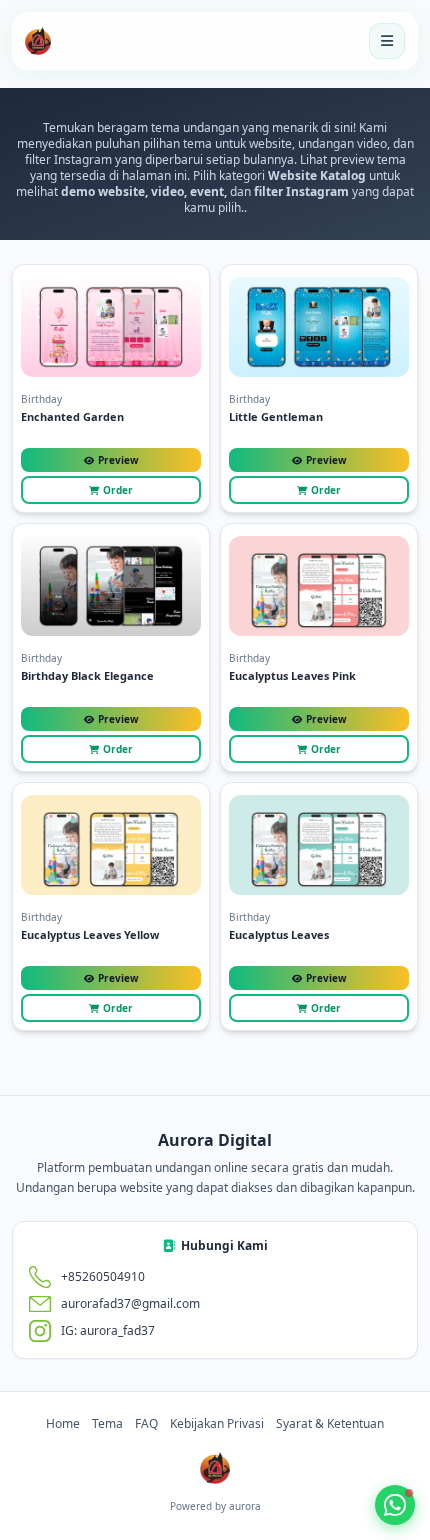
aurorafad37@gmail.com (130, 1304)
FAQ (146, 1424)
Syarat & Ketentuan (330, 1424)
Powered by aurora (215, 1506)
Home (63, 1424)
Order (118, 490)
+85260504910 (103, 1277)
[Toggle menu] (387, 41)
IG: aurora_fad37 (108, 1331)
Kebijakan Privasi (217, 1424)
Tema (107, 1424)
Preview (118, 460)
